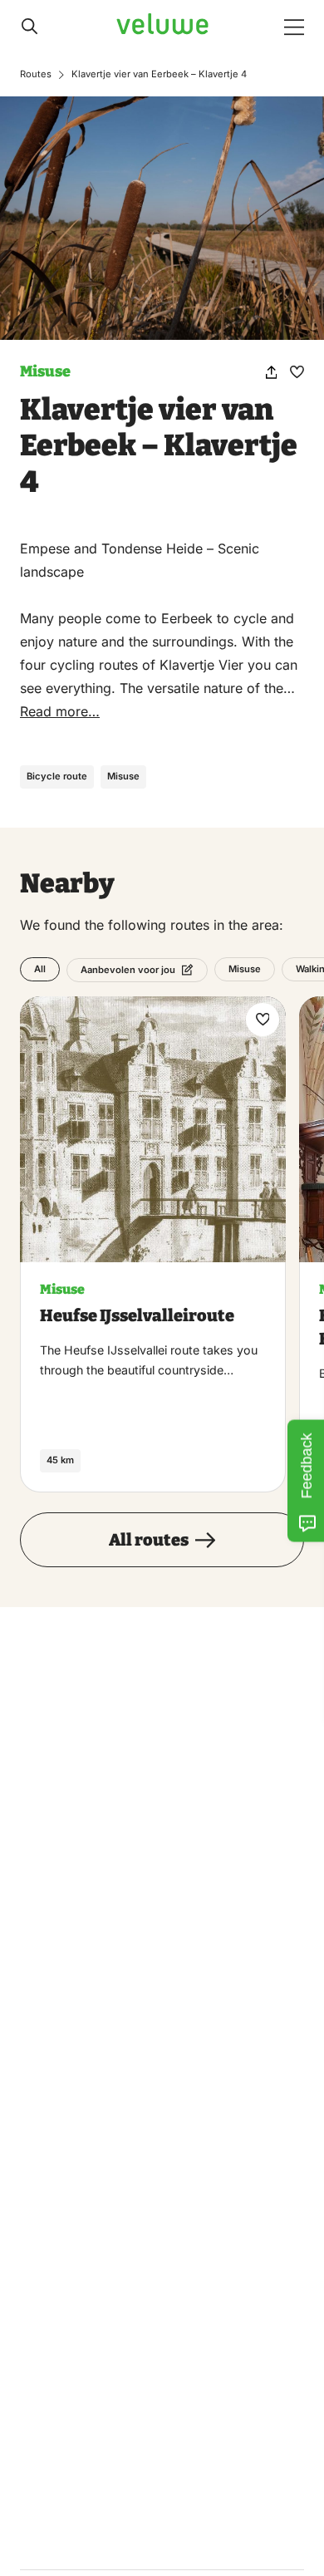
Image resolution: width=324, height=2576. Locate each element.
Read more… (60, 711)
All (40, 970)
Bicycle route (57, 776)
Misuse (45, 371)
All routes (149, 1540)
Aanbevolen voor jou (128, 970)
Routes (36, 74)
